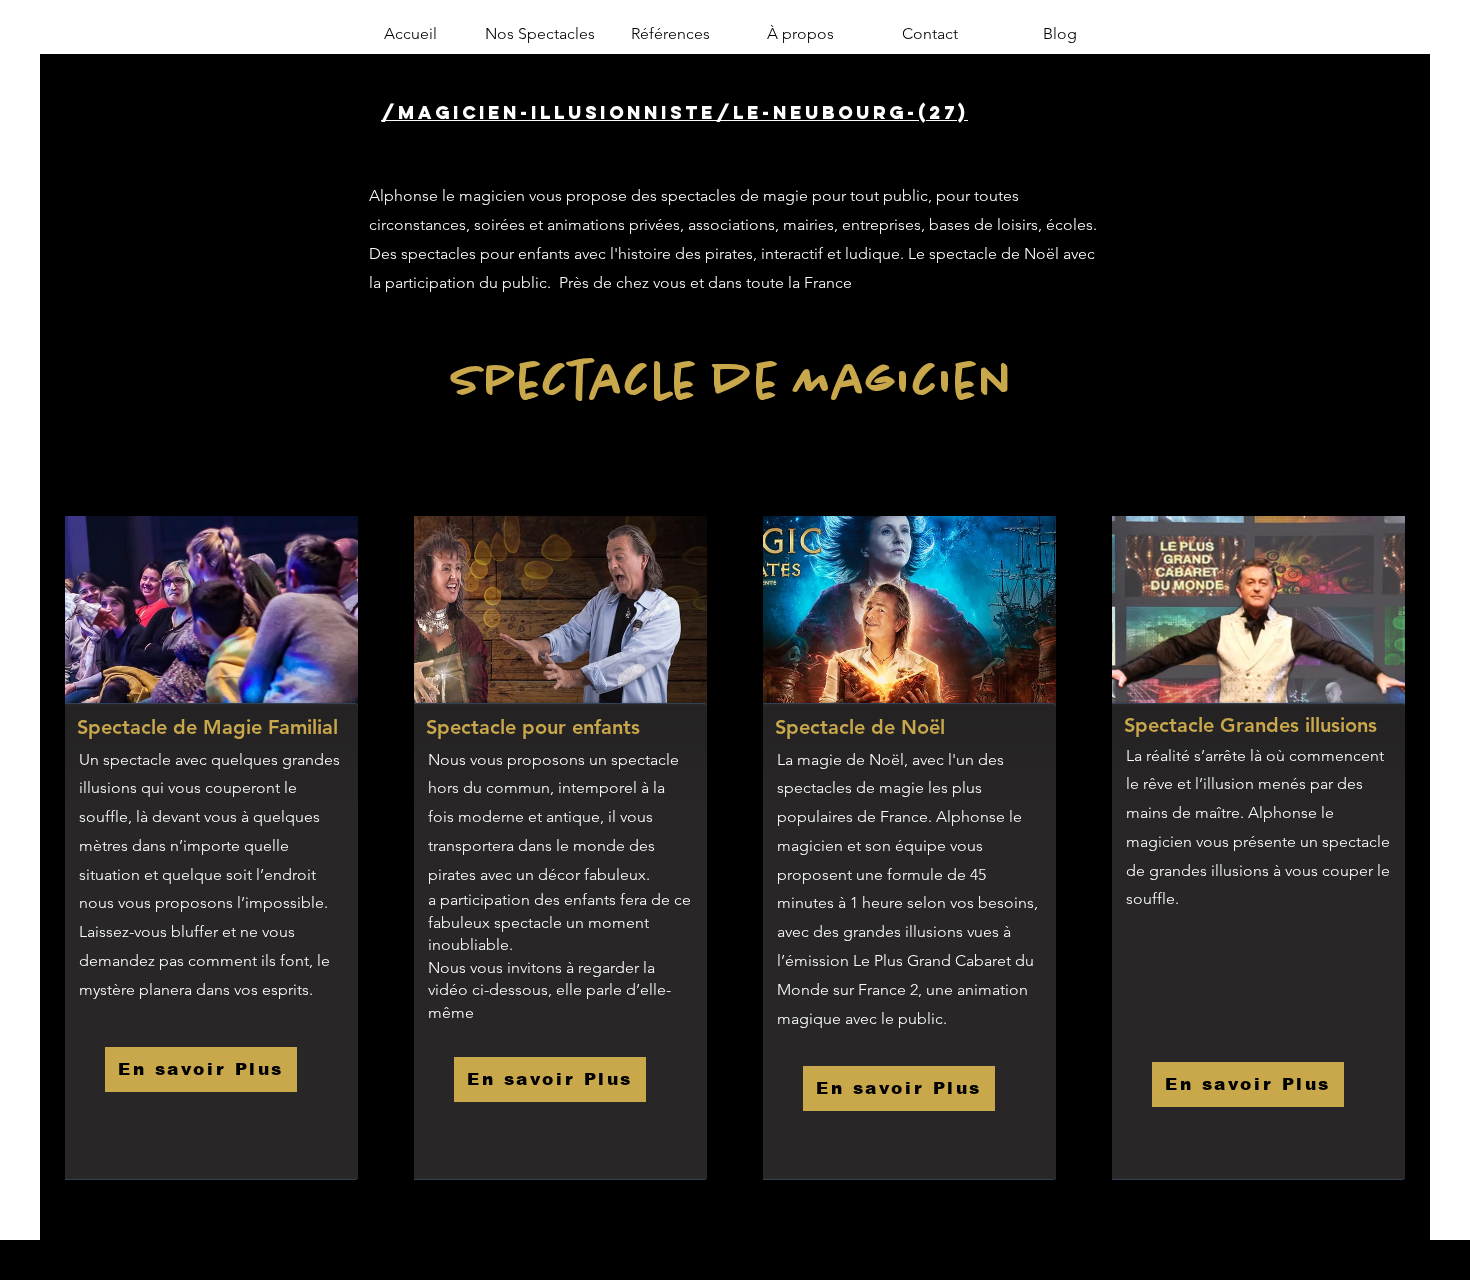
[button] (540, 34)
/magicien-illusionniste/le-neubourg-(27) (674, 112)
